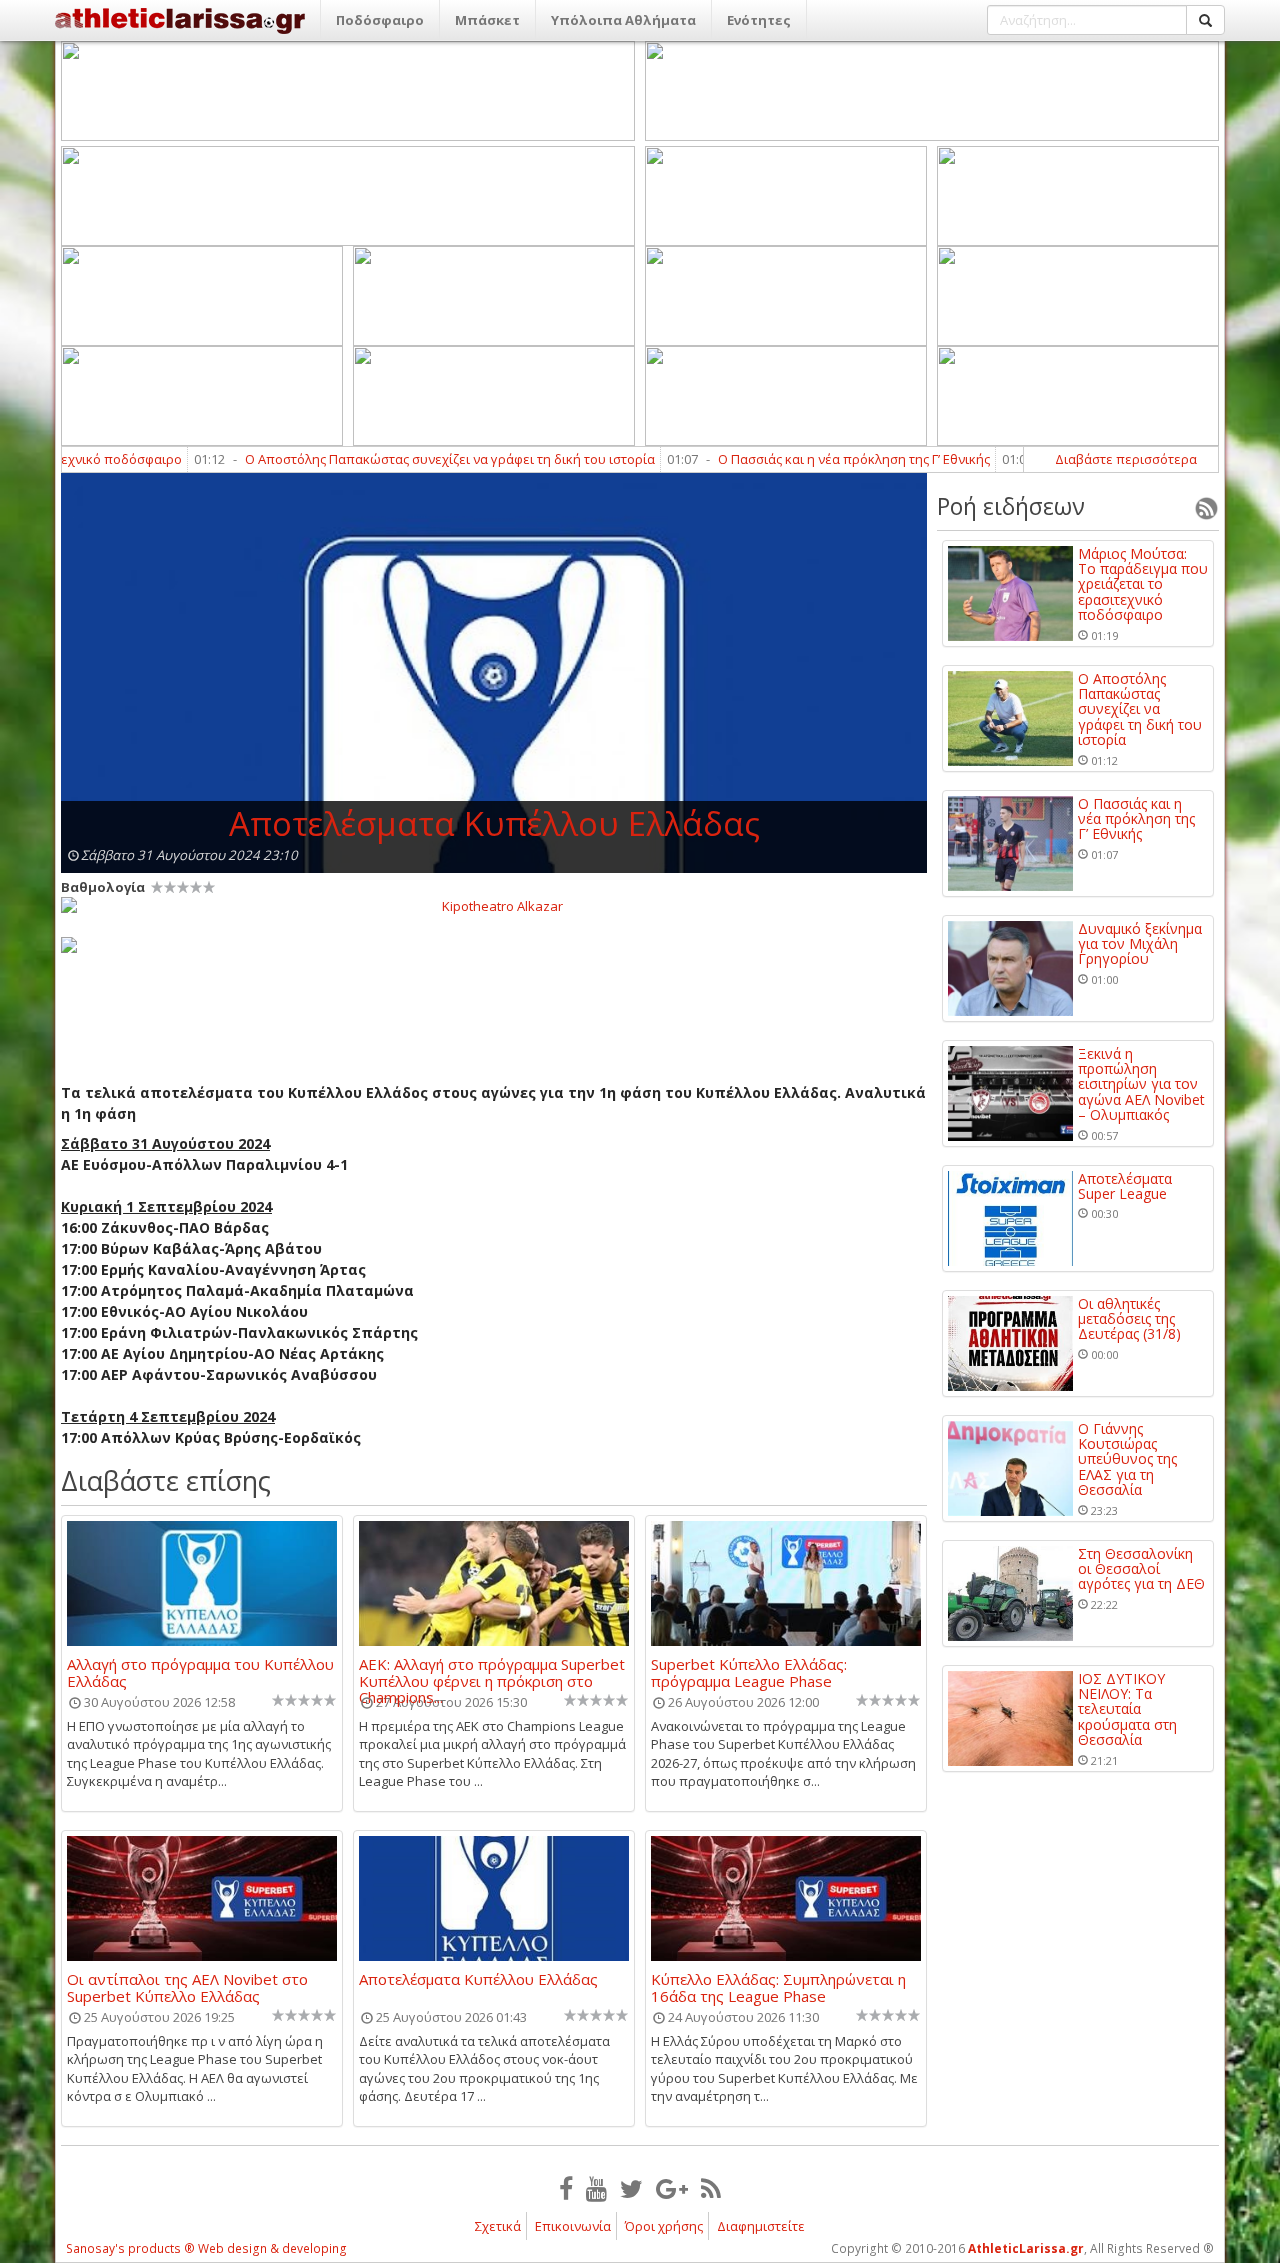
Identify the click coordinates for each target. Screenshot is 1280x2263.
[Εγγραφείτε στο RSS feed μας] (711, 2188)
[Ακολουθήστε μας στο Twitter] (631, 2188)
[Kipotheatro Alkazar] (494, 905)
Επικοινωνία (573, 2226)
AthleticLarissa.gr (1026, 2248)
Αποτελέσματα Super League (1125, 1186)
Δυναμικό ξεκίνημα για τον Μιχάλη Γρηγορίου (1140, 944)
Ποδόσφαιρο (380, 20)
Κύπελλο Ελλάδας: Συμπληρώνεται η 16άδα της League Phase (778, 1987)
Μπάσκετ (487, 20)
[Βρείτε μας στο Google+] (672, 2188)
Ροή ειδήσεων (1011, 506)
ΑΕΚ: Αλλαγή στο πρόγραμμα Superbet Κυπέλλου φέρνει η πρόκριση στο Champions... (492, 1672)
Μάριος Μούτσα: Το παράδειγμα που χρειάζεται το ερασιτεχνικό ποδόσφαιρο (1143, 584)
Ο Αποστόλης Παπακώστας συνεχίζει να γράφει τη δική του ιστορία (400, 459)
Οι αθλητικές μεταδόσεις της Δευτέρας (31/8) (1129, 1319)
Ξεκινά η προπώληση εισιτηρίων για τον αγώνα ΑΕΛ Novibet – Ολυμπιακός (1141, 1084)
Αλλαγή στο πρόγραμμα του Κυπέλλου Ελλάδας (200, 1672)
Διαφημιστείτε (761, 2226)
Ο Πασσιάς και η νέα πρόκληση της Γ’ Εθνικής (804, 459)
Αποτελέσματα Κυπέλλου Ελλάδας (478, 1980)
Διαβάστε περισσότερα (1126, 459)
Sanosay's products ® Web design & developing (206, 2248)
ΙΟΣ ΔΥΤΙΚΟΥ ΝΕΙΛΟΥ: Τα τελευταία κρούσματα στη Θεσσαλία (1127, 1709)
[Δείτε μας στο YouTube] (596, 2188)
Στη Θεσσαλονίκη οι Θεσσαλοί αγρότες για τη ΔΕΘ (1141, 1569)
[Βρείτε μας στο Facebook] (566, 2188)
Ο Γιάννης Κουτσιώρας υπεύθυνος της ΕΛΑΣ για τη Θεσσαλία (1127, 1459)
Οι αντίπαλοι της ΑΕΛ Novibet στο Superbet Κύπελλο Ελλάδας (187, 1987)
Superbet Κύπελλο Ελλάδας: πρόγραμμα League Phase (749, 1672)
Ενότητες (759, 20)
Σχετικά (498, 2226)
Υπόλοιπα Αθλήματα (623, 20)
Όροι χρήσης (664, 2226)
